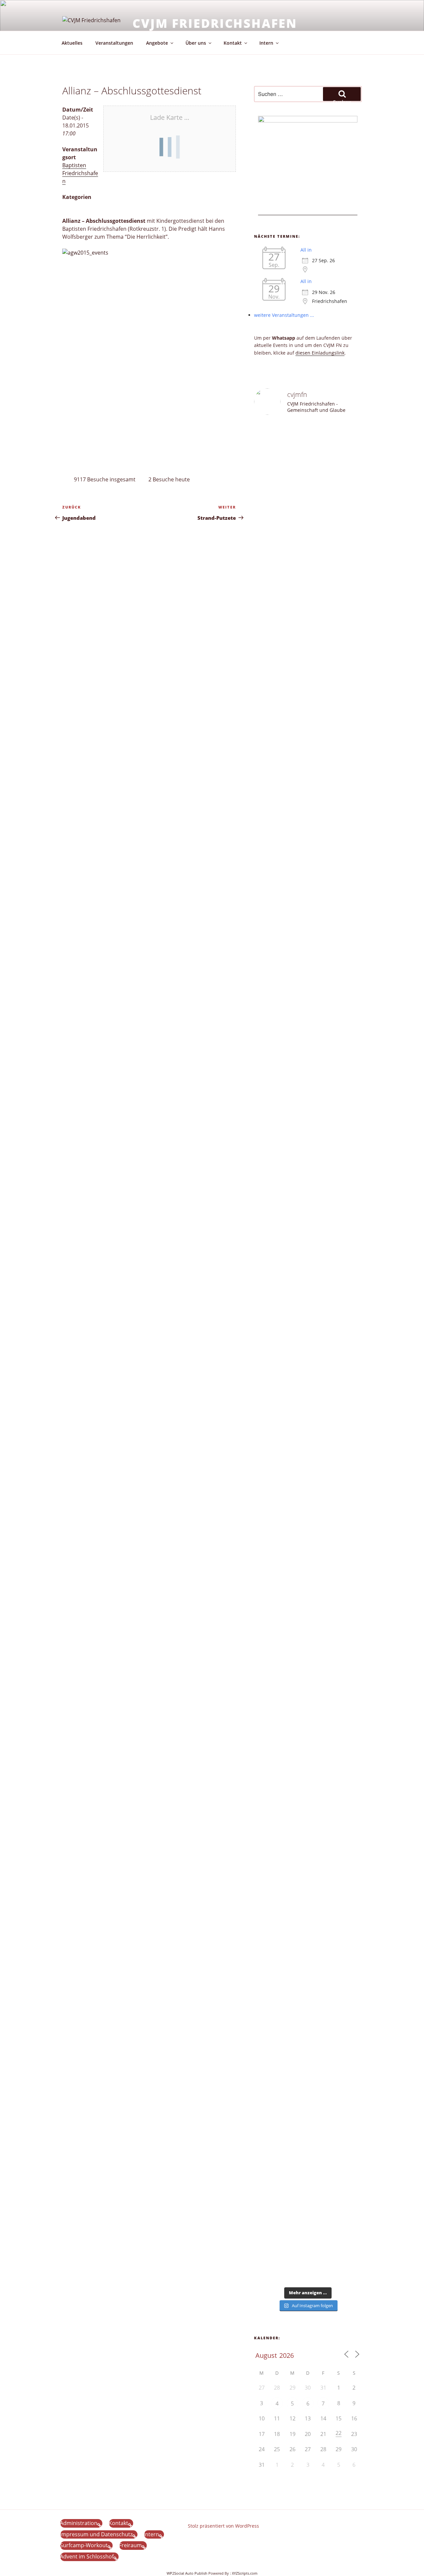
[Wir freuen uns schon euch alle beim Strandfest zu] (266, 467)
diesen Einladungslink (320, 353)
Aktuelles (72, 43)
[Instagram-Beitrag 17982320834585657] (294, 1386)
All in (306, 250)
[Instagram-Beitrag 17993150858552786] (266, 2163)
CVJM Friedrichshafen (215, 23)
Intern (266, 43)
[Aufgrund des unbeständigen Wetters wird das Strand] (266, 1708)
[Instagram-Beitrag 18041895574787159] (322, 1386)
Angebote (157, 43)
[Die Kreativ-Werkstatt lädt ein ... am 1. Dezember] (349, 2215)
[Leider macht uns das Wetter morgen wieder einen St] (349, 830)
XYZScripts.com (245, 2573)
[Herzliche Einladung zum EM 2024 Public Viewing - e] (294, 1800)
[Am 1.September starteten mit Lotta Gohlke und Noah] (322, 941)
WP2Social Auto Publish (187, 2573)
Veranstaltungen (114, 43)
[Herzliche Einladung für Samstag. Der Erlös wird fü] (294, 574)
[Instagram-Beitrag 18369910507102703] (266, 1386)
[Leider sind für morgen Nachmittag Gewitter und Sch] (349, 1497)
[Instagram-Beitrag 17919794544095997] (294, 438)
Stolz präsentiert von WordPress (223, 2526)
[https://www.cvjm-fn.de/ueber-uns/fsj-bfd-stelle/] (349, 441)
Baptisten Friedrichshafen (80, 173)
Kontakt (233, 43)
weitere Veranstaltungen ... (284, 315)
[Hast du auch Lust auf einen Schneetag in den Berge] (294, 2204)
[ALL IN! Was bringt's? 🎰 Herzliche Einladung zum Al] (322, 2208)
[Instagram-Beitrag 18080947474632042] (322, 438)
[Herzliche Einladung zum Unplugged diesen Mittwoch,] (266, 641)
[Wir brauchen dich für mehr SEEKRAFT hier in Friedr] (349, 1886)
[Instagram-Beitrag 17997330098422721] (322, 1641)
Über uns (196, 43)
